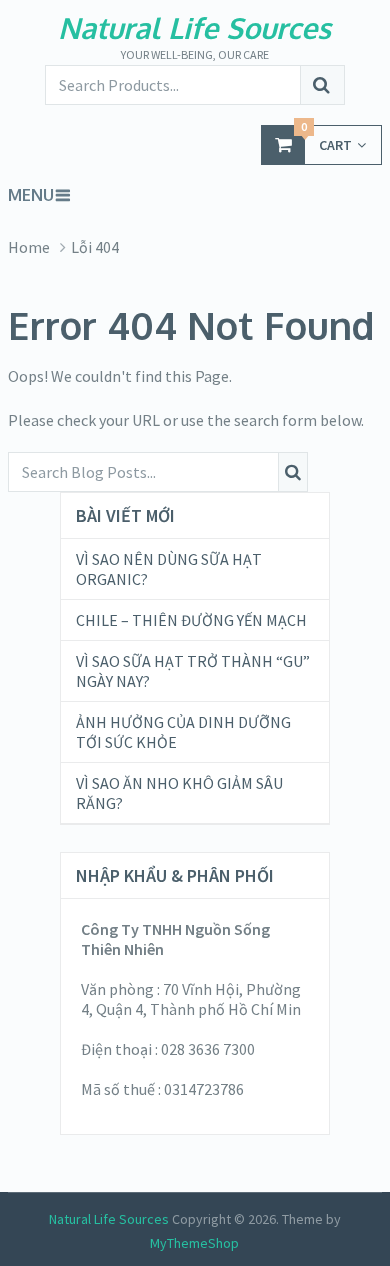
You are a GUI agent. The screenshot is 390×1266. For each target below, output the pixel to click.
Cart (326, 139)
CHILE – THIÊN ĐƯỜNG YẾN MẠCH (191, 620)
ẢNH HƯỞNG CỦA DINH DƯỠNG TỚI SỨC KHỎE (183, 732)
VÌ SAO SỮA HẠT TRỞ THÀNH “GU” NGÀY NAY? (193, 671)
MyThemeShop (194, 1243)
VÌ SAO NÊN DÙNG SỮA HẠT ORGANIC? (169, 569)
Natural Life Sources (194, 27)
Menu (31, 195)
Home (29, 247)
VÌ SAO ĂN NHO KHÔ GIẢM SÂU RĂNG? (179, 793)
